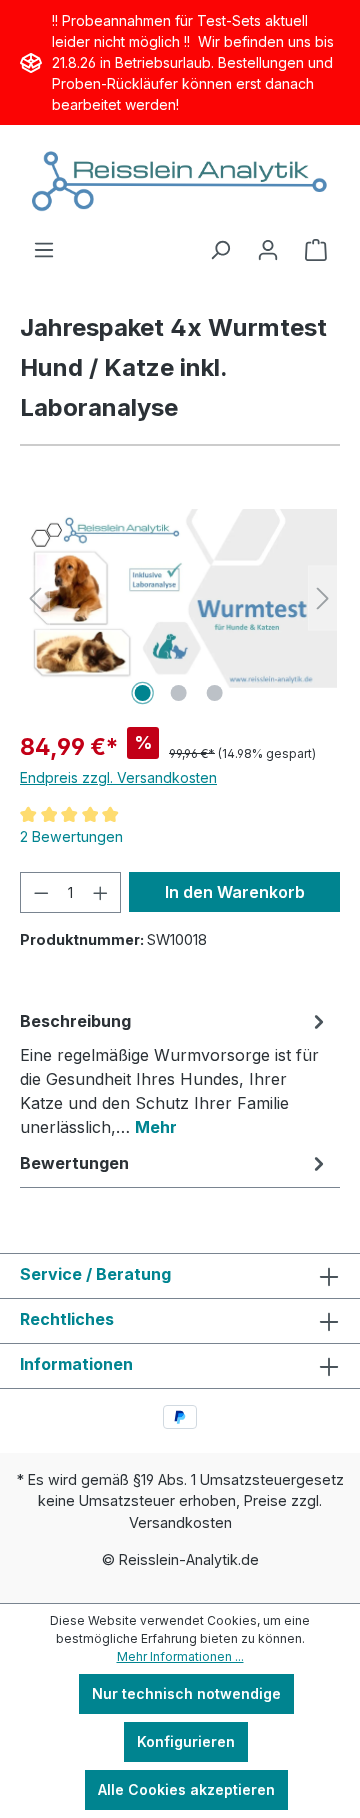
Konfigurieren (186, 1741)
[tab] (175, 1073)
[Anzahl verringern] (41, 892)
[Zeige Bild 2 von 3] (179, 693)
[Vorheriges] (35, 598)
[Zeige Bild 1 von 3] (143, 693)
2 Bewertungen (71, 836)
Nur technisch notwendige (186, 1693)
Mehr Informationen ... (180, 1656)
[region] (179, 598)
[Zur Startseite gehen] (180, 181)
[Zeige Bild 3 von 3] (215, 693)
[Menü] (44, 250)
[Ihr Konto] (268, 250)
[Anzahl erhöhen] (101, 892)
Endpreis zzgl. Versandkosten (118, 777)
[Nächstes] (323, 598)
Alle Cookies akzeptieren (186, 1789)
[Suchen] (220, 250)
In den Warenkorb (235, 892)
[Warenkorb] (316, 250)
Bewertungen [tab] (74, 1163)
